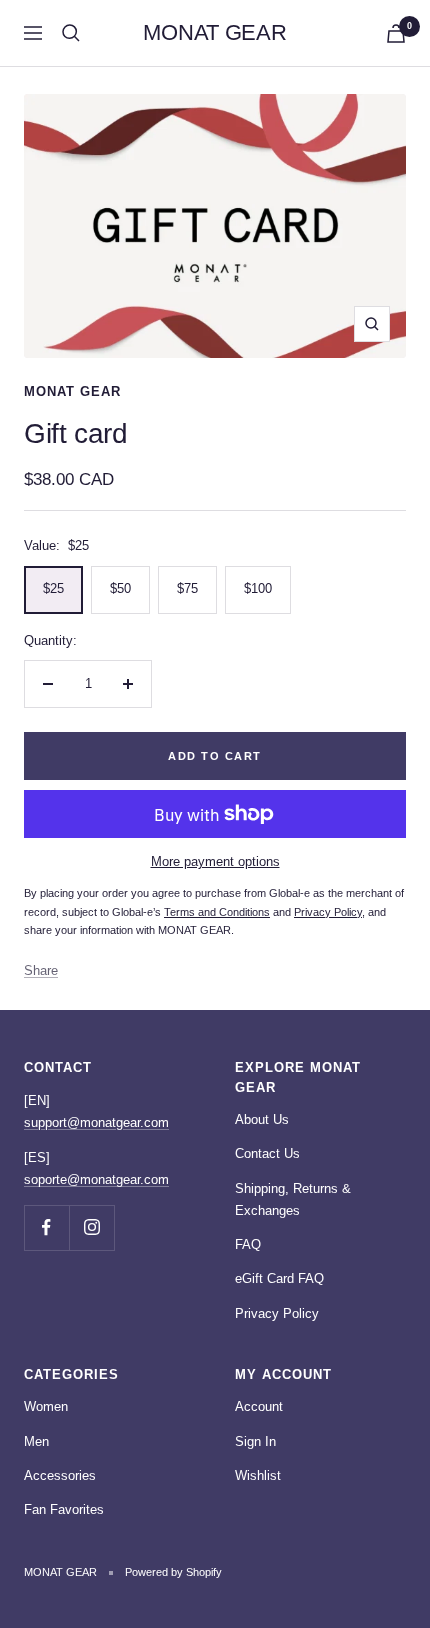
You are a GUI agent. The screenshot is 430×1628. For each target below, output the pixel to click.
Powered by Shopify (173, 1572)
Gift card (75, 433)
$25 (53, 588)
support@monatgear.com (96, 1122)
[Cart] (396, 33)
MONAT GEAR (72, 391)
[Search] (71, 33)
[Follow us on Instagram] (91, 1227)
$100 (258, 588)
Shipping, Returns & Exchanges (293, 1199)
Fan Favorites (64, 1509)
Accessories (60, 1475)
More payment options (215, 861)
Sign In (255, 1441)
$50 (120, 588)
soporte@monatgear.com (96, 1179)
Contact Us (267, 1153)
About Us (262, 1119)
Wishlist (258, 1475)
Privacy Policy (277, 1313)
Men (36, 1441)
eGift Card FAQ (279, 1278)
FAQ (248, 1244)
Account (259, 1406)
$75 (187, 588)
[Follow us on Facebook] (46, 1227)
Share (41, 970)
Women (46, 1406)
